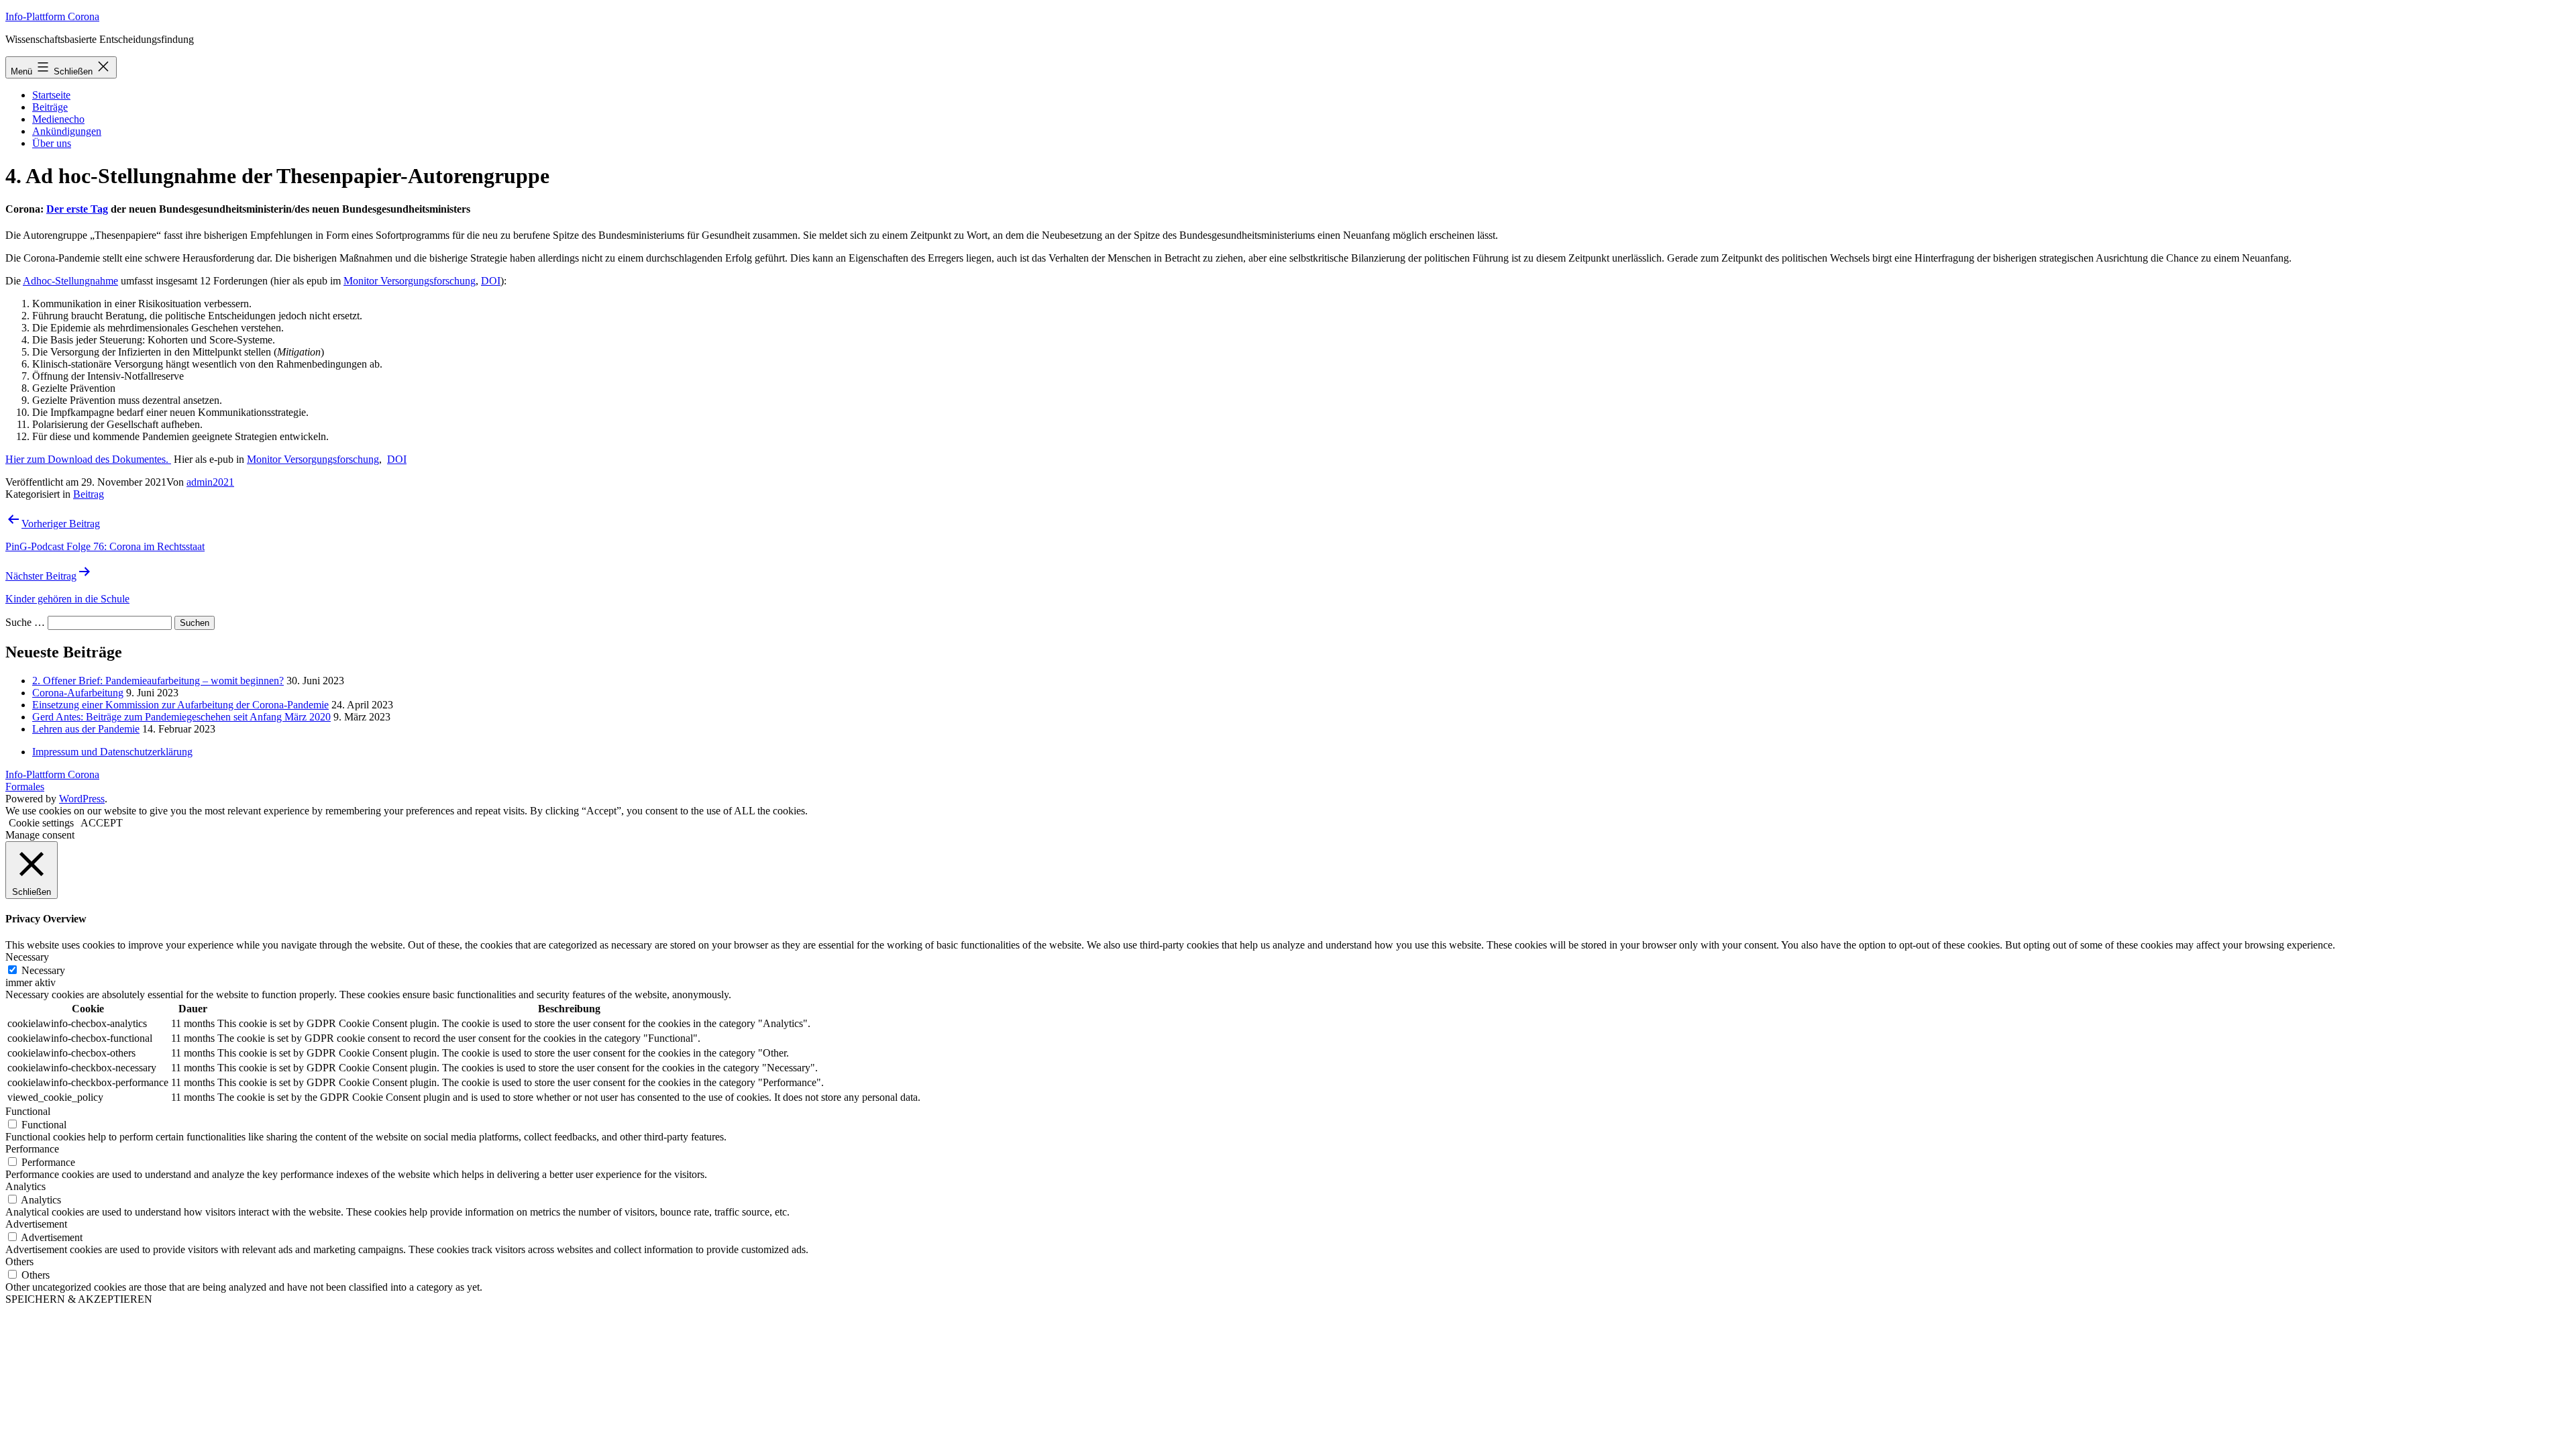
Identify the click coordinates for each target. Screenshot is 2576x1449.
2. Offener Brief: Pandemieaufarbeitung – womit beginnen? (158, 681)
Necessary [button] (27, 957)
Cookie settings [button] (41, 823)
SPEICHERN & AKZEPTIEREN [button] (79, 1299)
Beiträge (50, 107)
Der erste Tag (77, 209)
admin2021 (210, 482)
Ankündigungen (67, 131)
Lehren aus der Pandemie (86, 729)
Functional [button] (28, 1111)
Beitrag (89, 494)
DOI (491, 281)
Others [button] (19, 1262)
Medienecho (58, 119)
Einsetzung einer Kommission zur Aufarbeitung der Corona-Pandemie (180, 705)
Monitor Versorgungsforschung (410, 281)
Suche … (25, 622)
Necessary (43, 970)
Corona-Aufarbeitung (78, 693)
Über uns (52, 143)
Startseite (51, 95)
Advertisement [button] (36, 1224)
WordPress (82, 799)
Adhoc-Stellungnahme (70, 281)
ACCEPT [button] (102, 823)
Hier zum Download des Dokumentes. (88, 459)
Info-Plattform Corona (52, 16)
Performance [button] (32, 1149)
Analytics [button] (25, 1186)
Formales (25, 787)
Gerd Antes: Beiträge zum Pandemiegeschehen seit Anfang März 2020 (181, 717)
